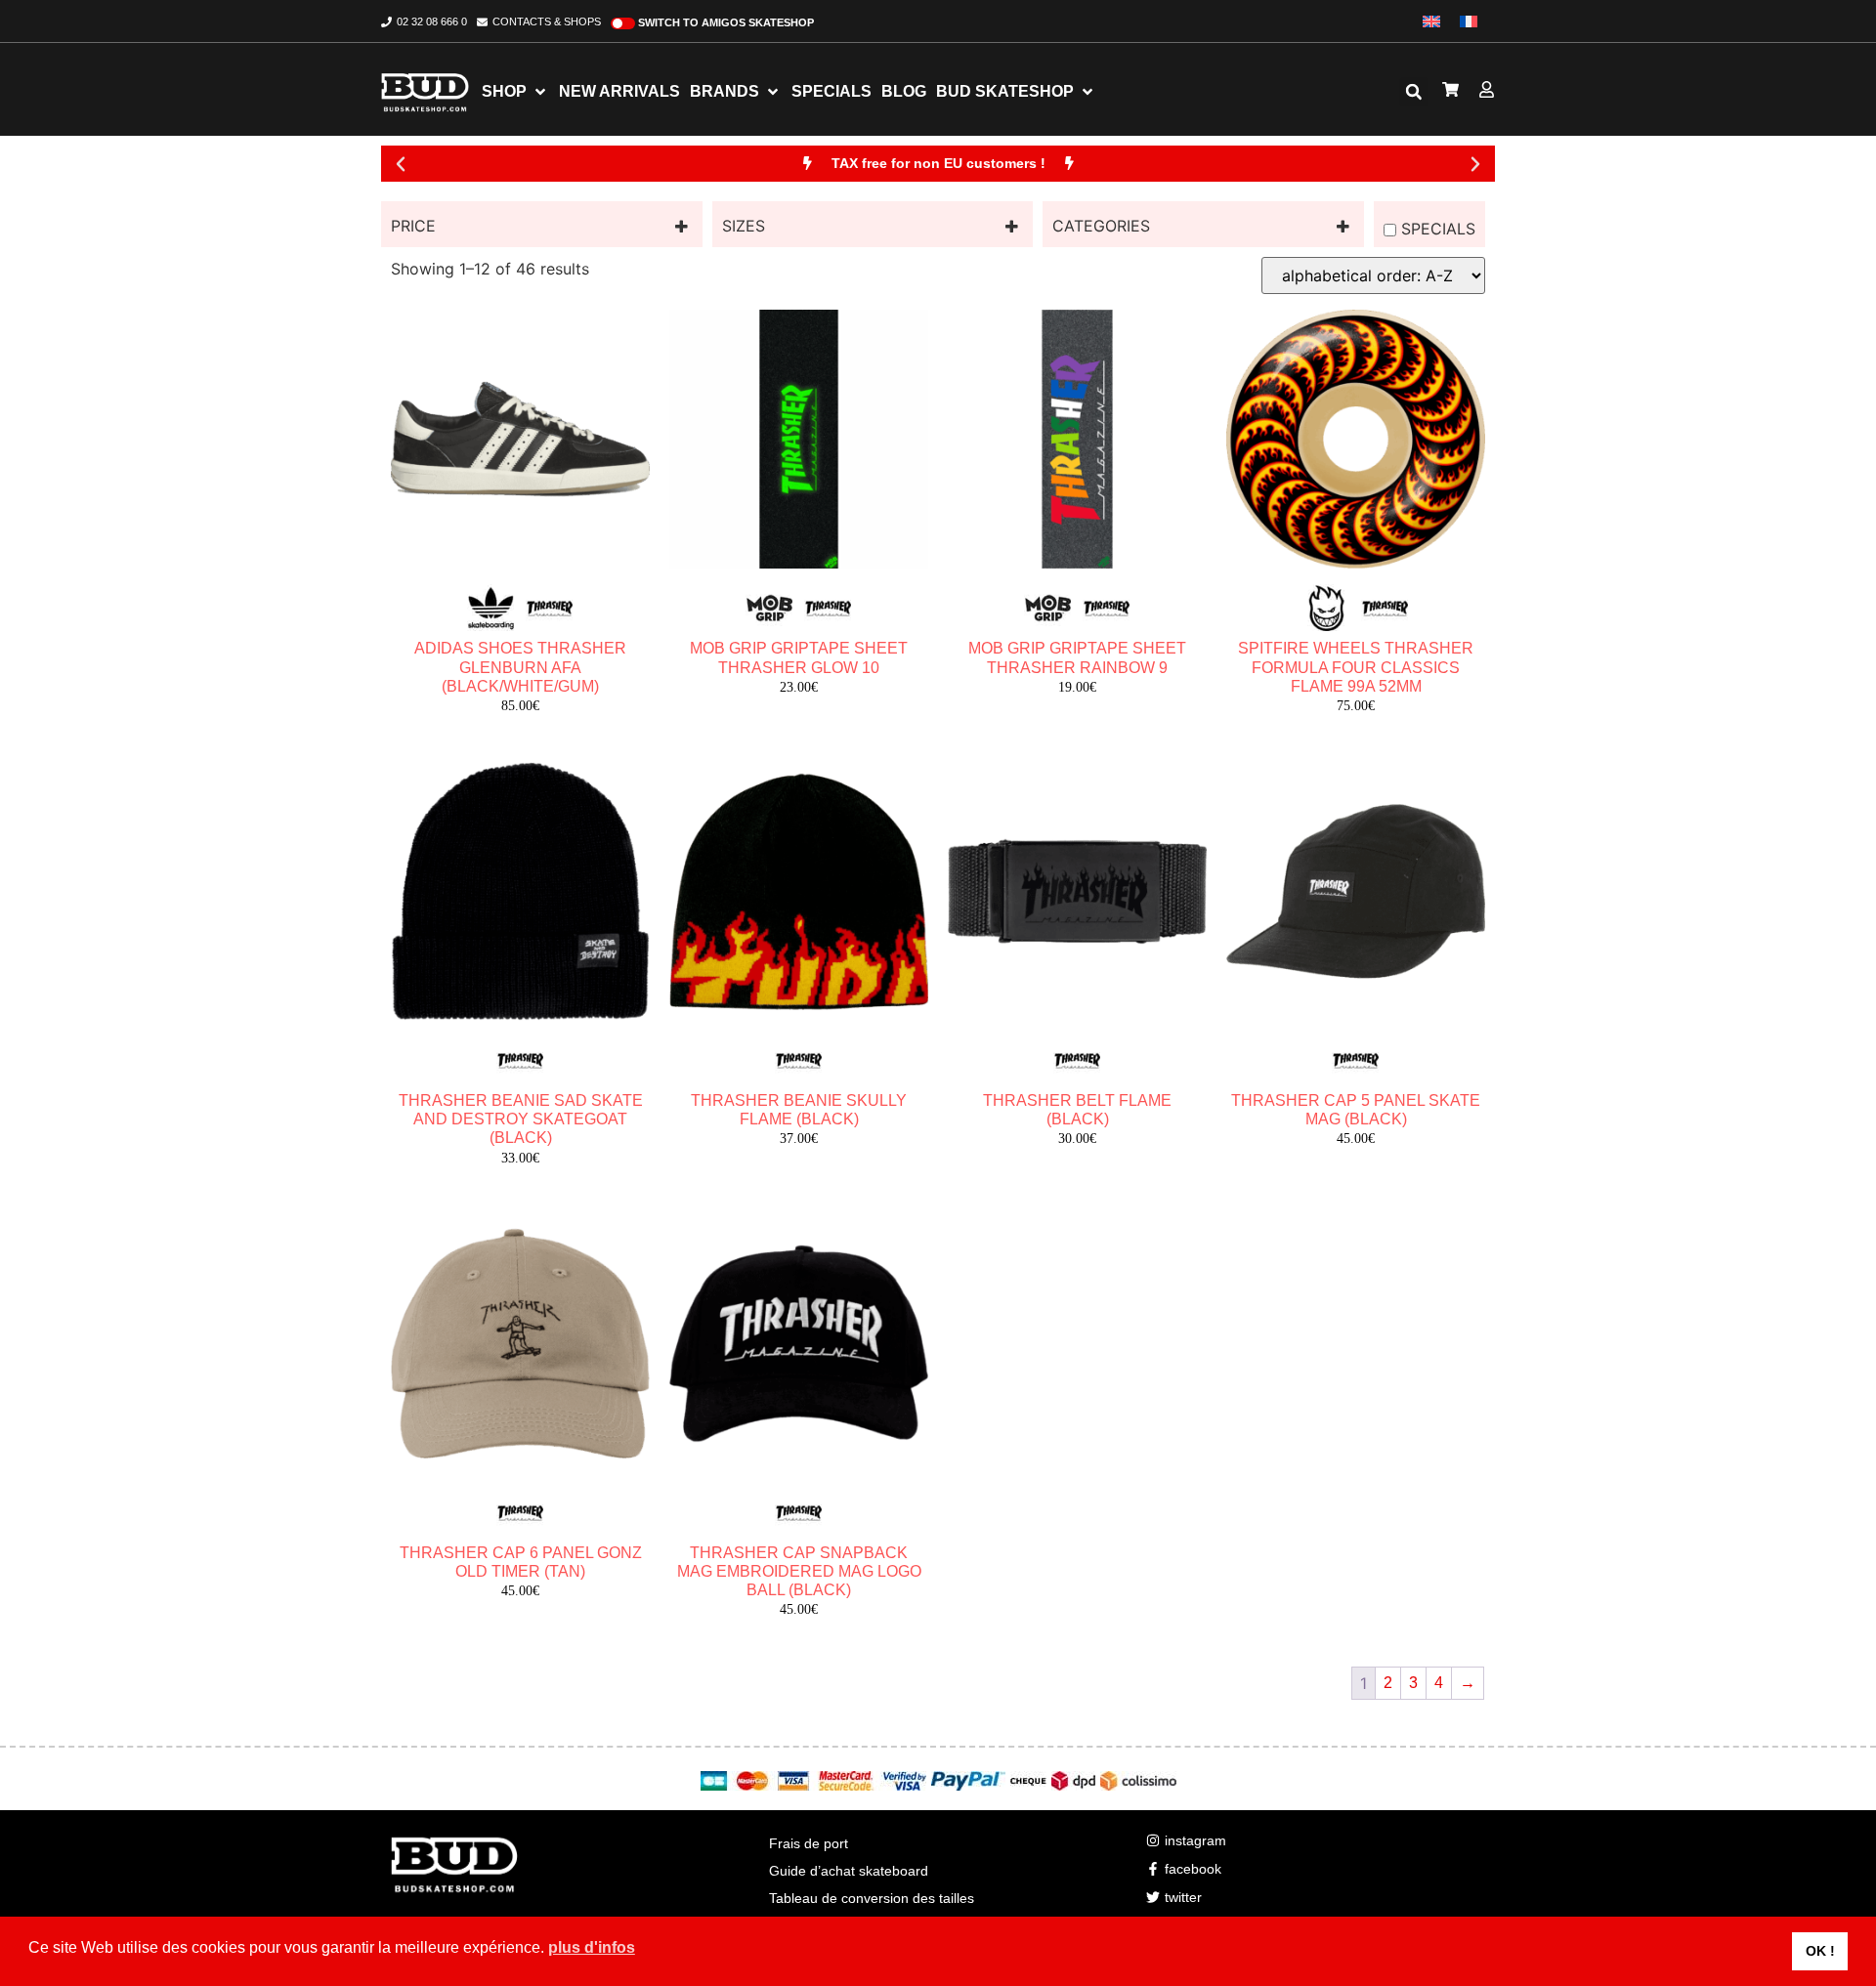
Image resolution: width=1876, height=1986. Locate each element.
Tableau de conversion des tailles (872, 1898)
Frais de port (809, 1843)
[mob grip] (770, 609)
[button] (1414, 92)
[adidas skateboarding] (491, 609)
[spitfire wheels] (1327, 609)
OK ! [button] (1820, 1951)
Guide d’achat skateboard (849, 1871)
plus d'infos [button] (592, 1947)
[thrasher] (550, 609)
